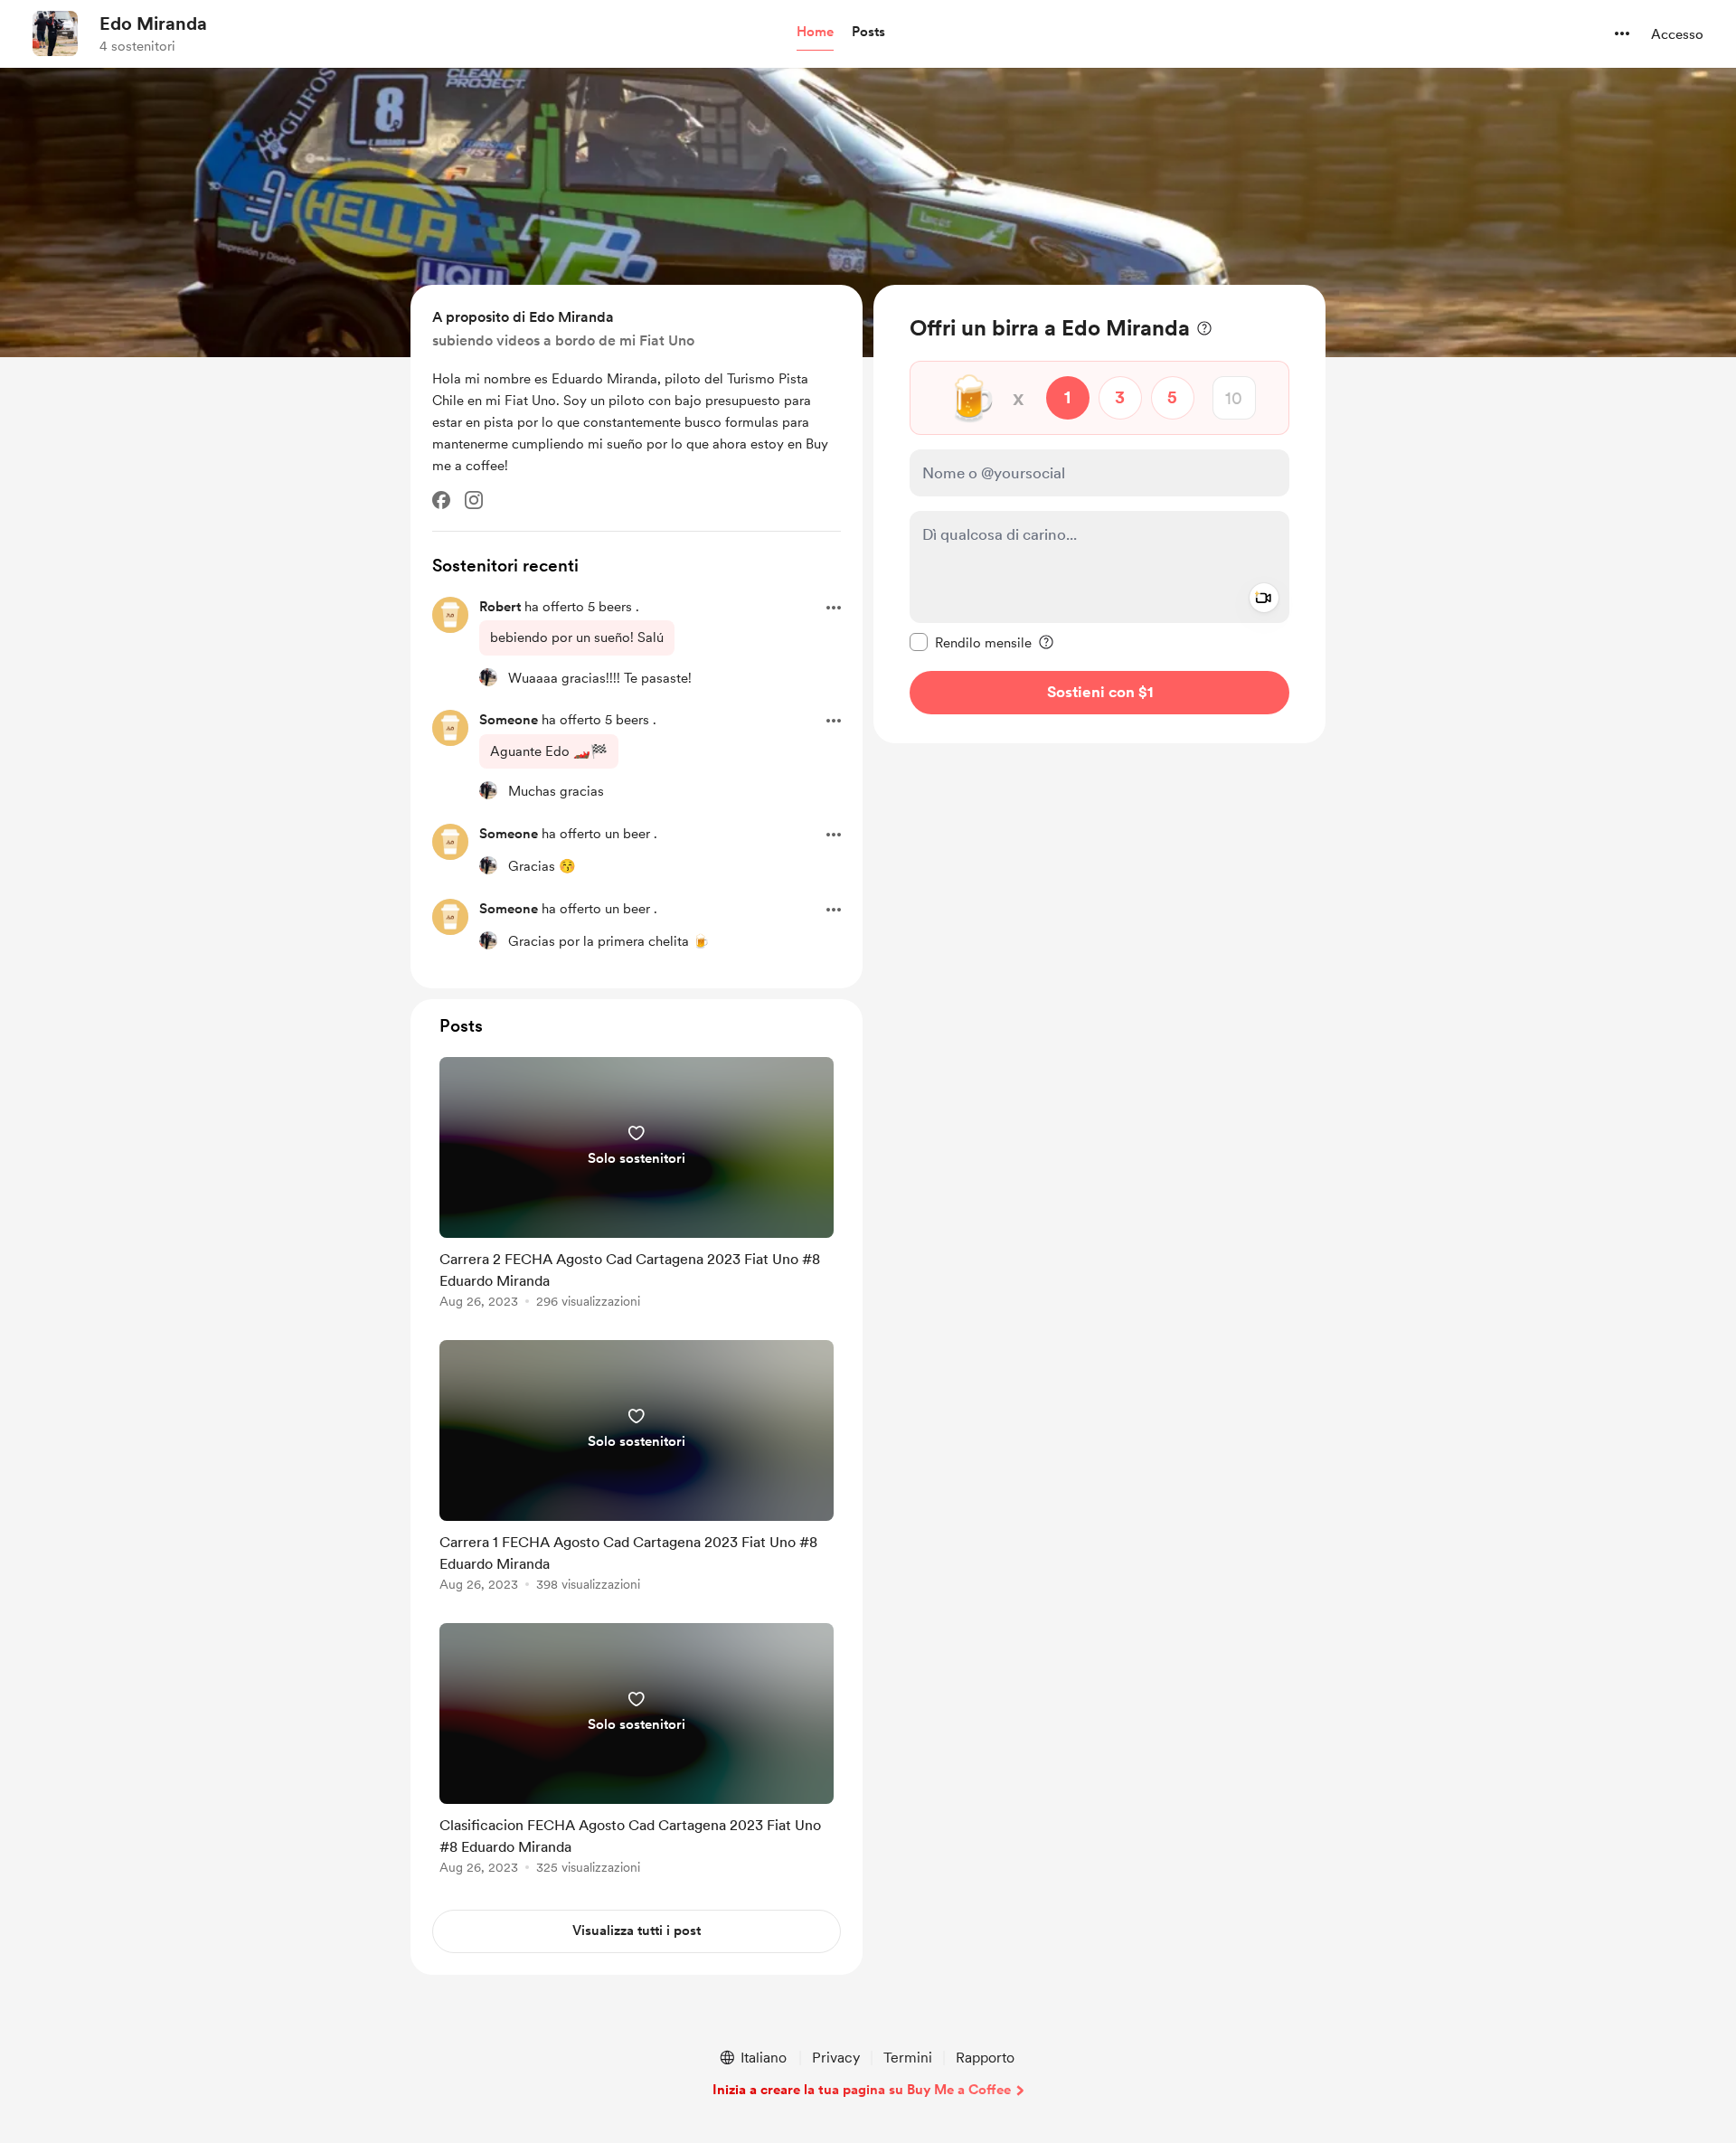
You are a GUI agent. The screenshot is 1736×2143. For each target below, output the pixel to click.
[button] (815, 33)
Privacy (836, 2058)
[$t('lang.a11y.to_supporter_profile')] (488, 677)
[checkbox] (971, 642)
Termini (908, 2058)
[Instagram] (474, 500)
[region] (1099, 514)
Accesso (1677, 34)
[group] (637, 1186)
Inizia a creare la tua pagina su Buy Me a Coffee (862, 2090)
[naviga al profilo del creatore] (55, 33)
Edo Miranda (153, 24)
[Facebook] (441, 500)
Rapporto (985, 2058)
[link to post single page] (637, 1186)
